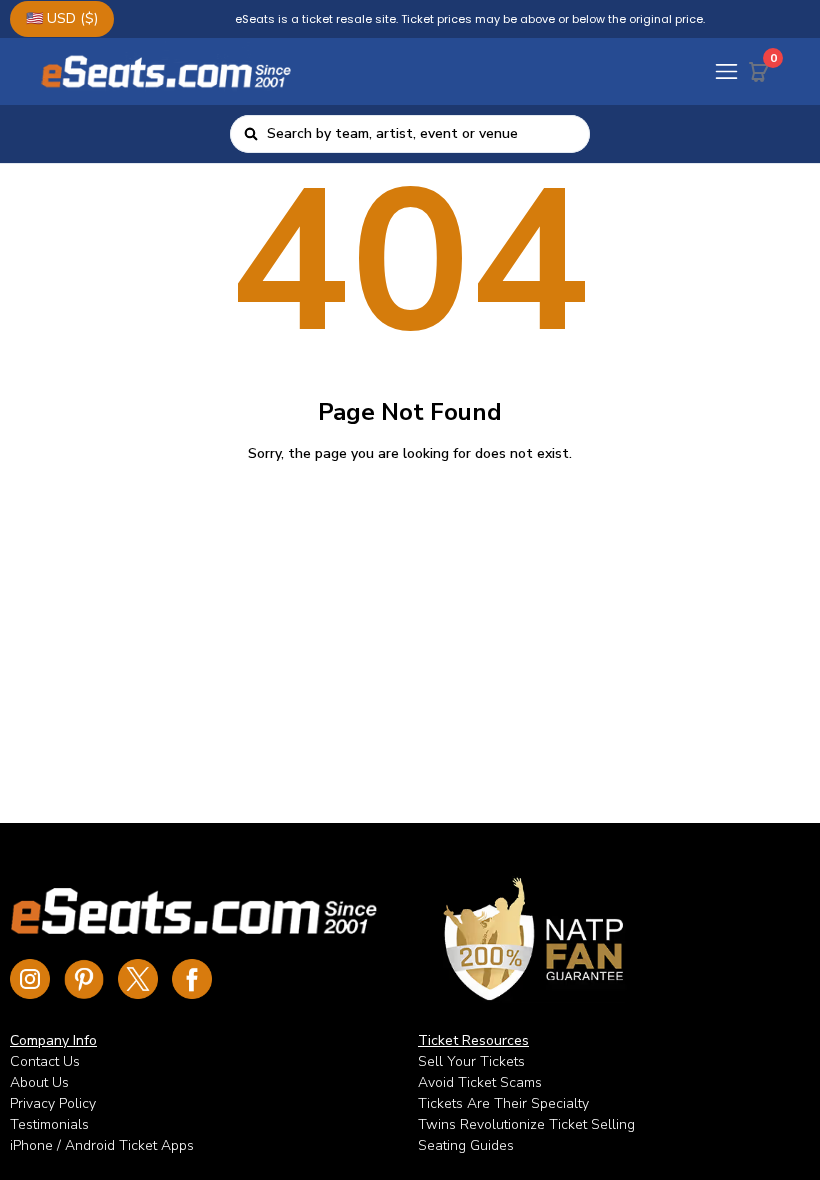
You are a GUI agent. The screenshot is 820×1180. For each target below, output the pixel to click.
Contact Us (45, 1061)
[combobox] (422, 134)
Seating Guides (466, 1145)
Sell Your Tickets (471, 1061)
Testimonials (49, 1124)
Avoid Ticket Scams (480, 1082)
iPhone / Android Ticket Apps (102, 1145)
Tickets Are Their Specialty (503, 1103)
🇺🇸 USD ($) (62, 18)
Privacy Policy (53, 1103)
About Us (39, 1082)
